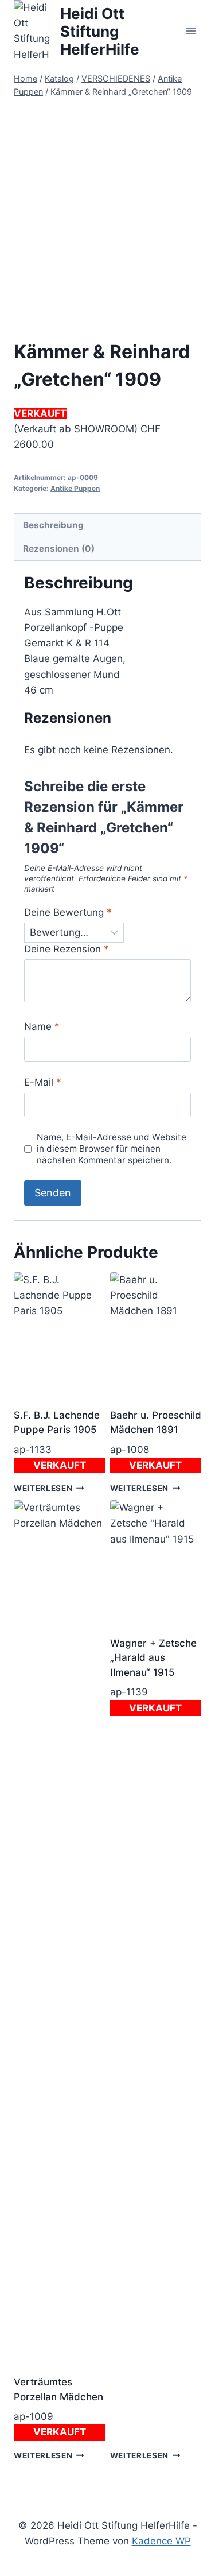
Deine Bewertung (68, 912)
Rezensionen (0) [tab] (59, 549)
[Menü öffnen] (191, 31)
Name (42, 1026)
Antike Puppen (75, 488)
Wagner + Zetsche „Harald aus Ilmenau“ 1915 (153, 1658)
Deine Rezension (67, 949)
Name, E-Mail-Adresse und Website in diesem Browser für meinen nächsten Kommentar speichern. (112, 1148)
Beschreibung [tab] (53, 525)
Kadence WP (161, 2541)
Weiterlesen (43, 1488)
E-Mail (43, 1082)
